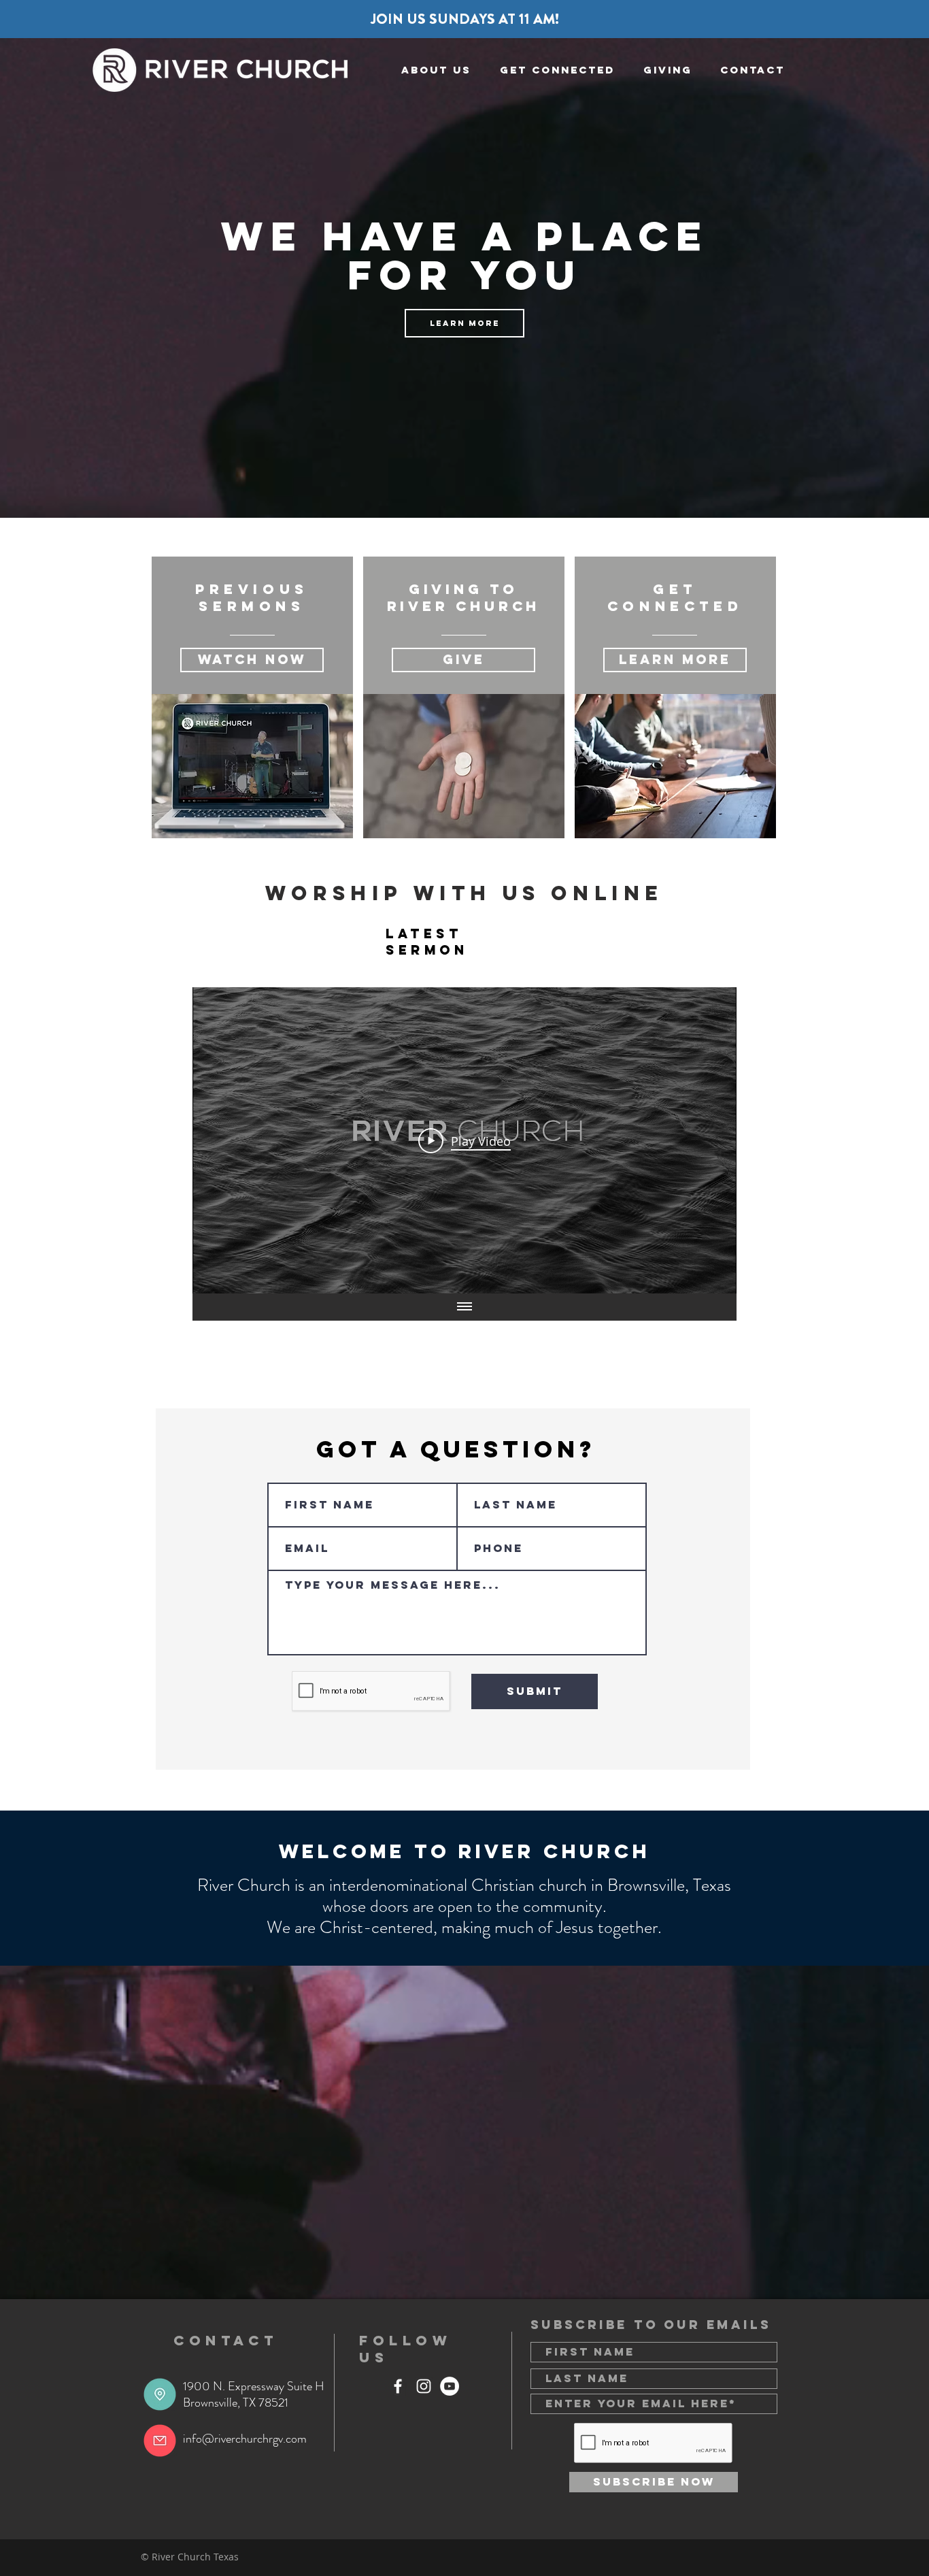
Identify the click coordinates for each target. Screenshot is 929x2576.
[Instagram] (424, 2386)
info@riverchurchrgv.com (245, 2439)
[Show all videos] (464, 1307)
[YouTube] (450, 2386)
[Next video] (708, 1140)
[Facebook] (398, 2386)
